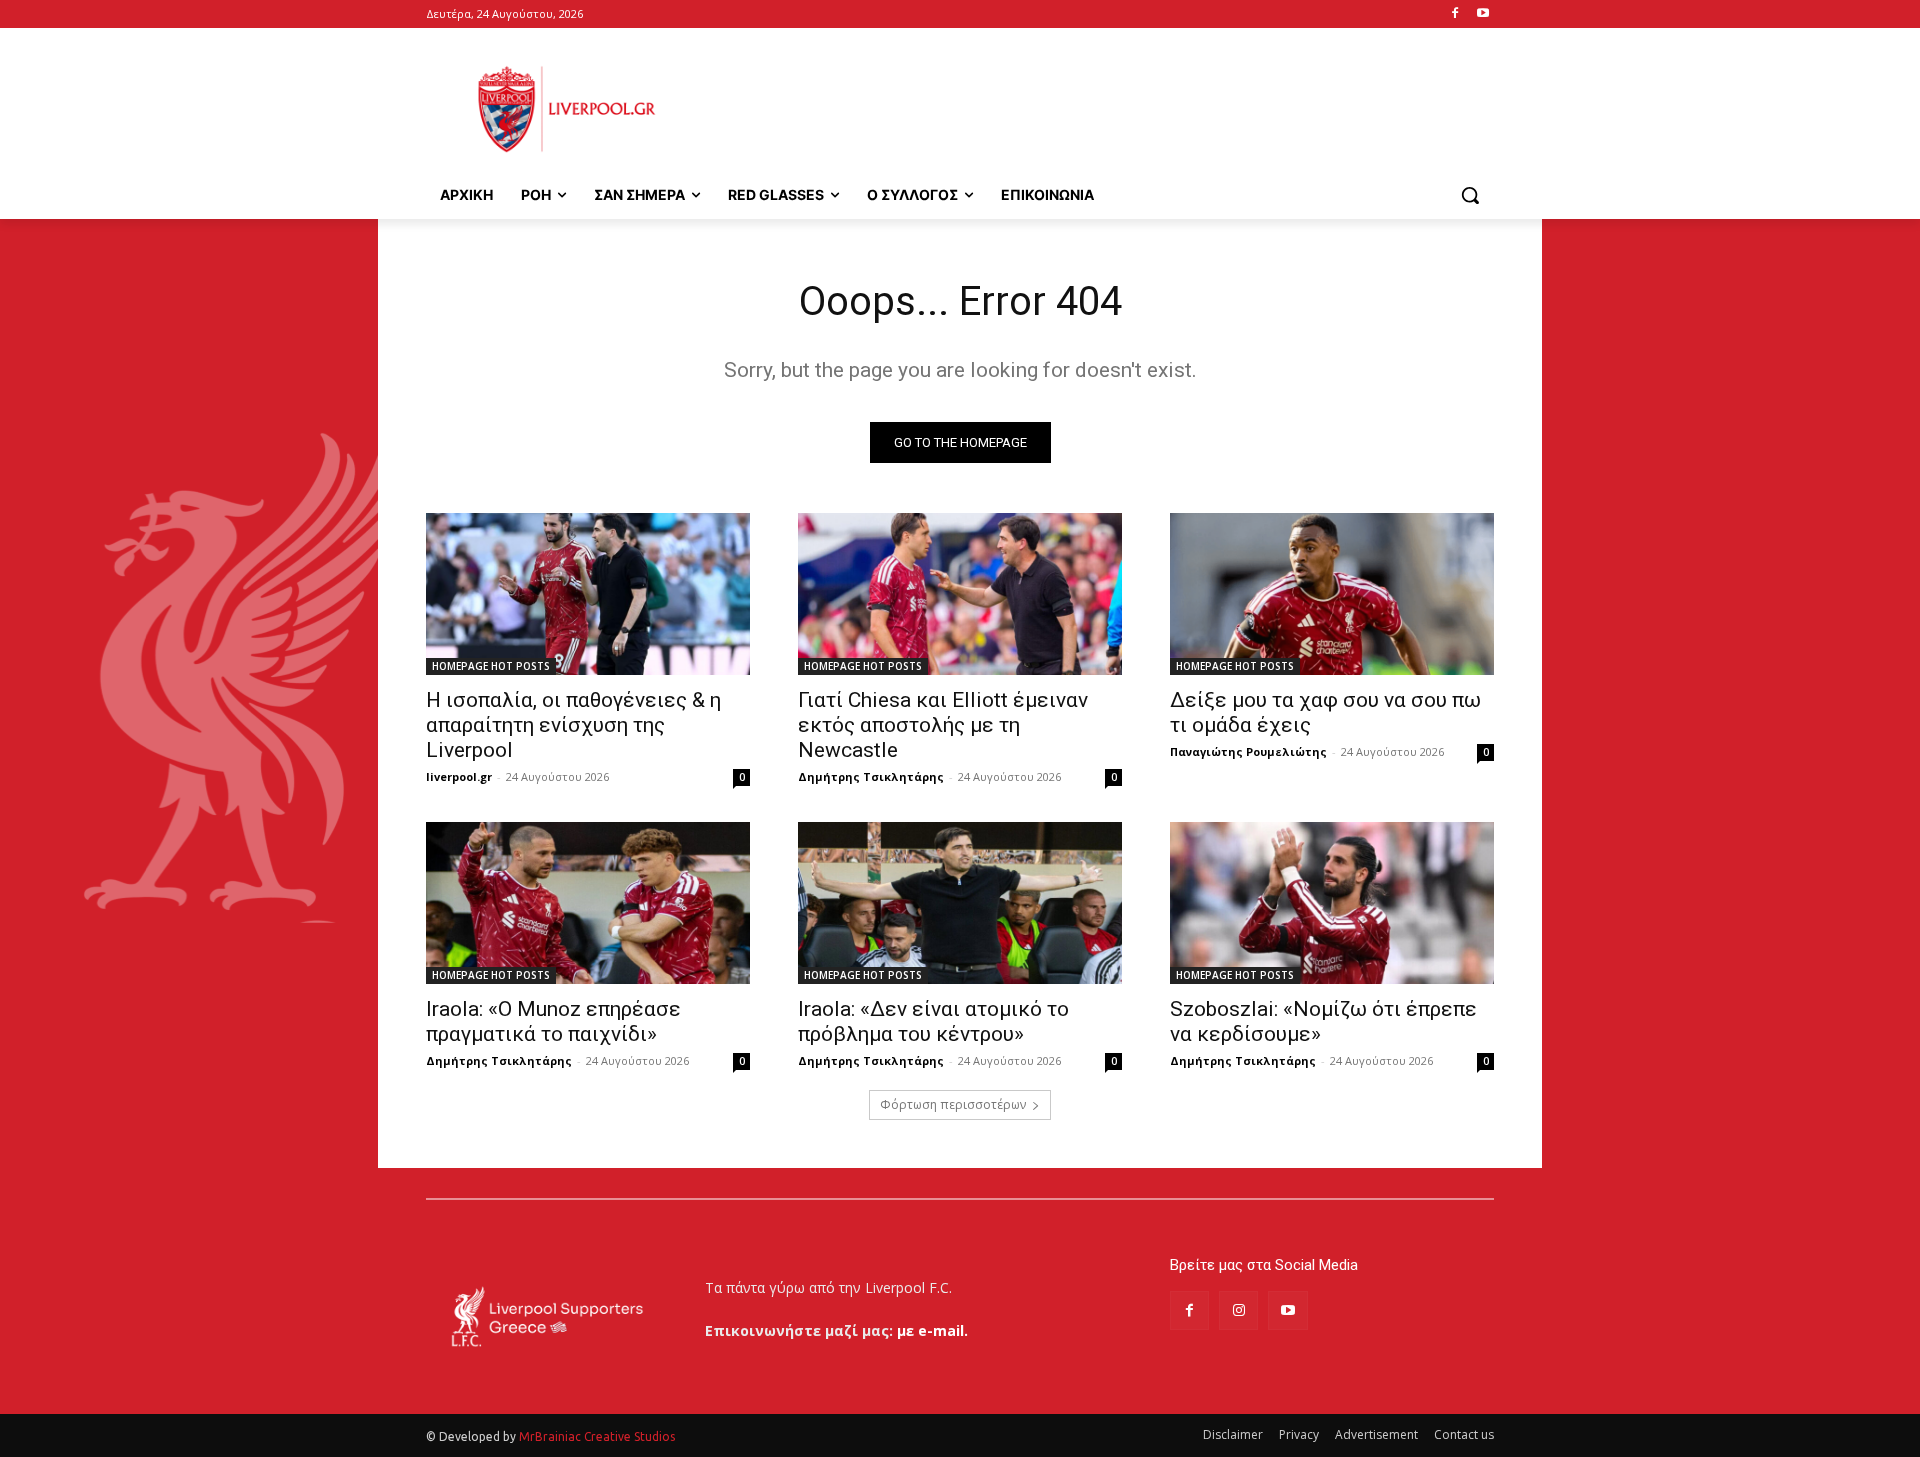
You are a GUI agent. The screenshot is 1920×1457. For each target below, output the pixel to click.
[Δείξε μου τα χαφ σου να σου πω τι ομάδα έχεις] (1332, 594)
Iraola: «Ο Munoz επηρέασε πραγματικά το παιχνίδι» (553, 1021)
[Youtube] (1482, 14)
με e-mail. (932, 1330)
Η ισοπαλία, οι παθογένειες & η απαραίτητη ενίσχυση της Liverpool (573, 725)
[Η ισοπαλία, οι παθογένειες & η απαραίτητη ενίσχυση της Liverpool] (588, 594)
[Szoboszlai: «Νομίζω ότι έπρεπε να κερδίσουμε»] (1332, 903)
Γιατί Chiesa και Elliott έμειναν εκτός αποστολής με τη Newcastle (943, 725)
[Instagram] (1238, 1310)
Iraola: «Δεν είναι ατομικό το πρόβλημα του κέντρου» (933, 1021)
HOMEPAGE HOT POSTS (491, 666)
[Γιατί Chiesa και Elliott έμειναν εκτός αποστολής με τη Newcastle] (960, 594)
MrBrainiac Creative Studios (597, 1436)
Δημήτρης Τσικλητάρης (871, 776)
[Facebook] (1454, 14)
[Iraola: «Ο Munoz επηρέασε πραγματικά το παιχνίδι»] (588, 903)
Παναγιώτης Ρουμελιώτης (1248, 751)
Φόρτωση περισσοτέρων (953, 1104)
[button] (1470, 195)
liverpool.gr (459, 776)
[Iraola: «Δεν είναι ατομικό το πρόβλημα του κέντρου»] (960, 903)
